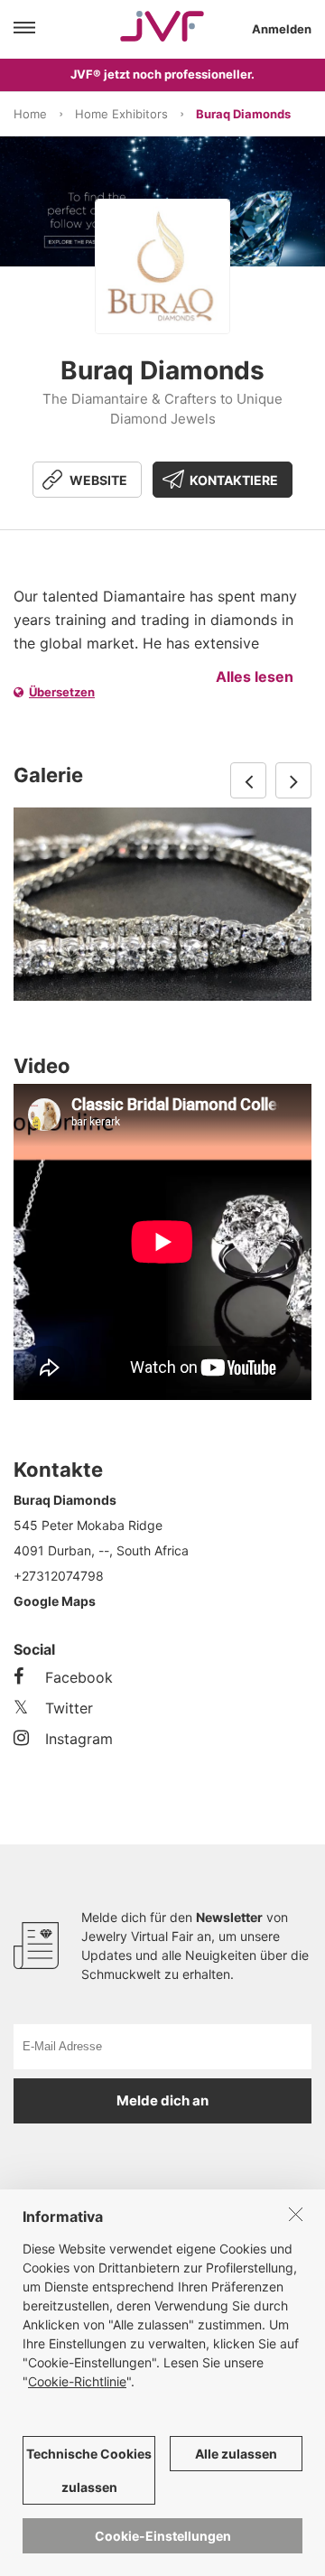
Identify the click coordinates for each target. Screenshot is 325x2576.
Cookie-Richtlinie (77, 2381)
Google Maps (55, 1601)
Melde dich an (162, 2100)
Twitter (69, 1708)
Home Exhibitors (121, 114)
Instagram (79, 1739)
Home (30, 114)
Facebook (79, 1677)
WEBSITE (98, 480)
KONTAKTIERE (234, 480)
